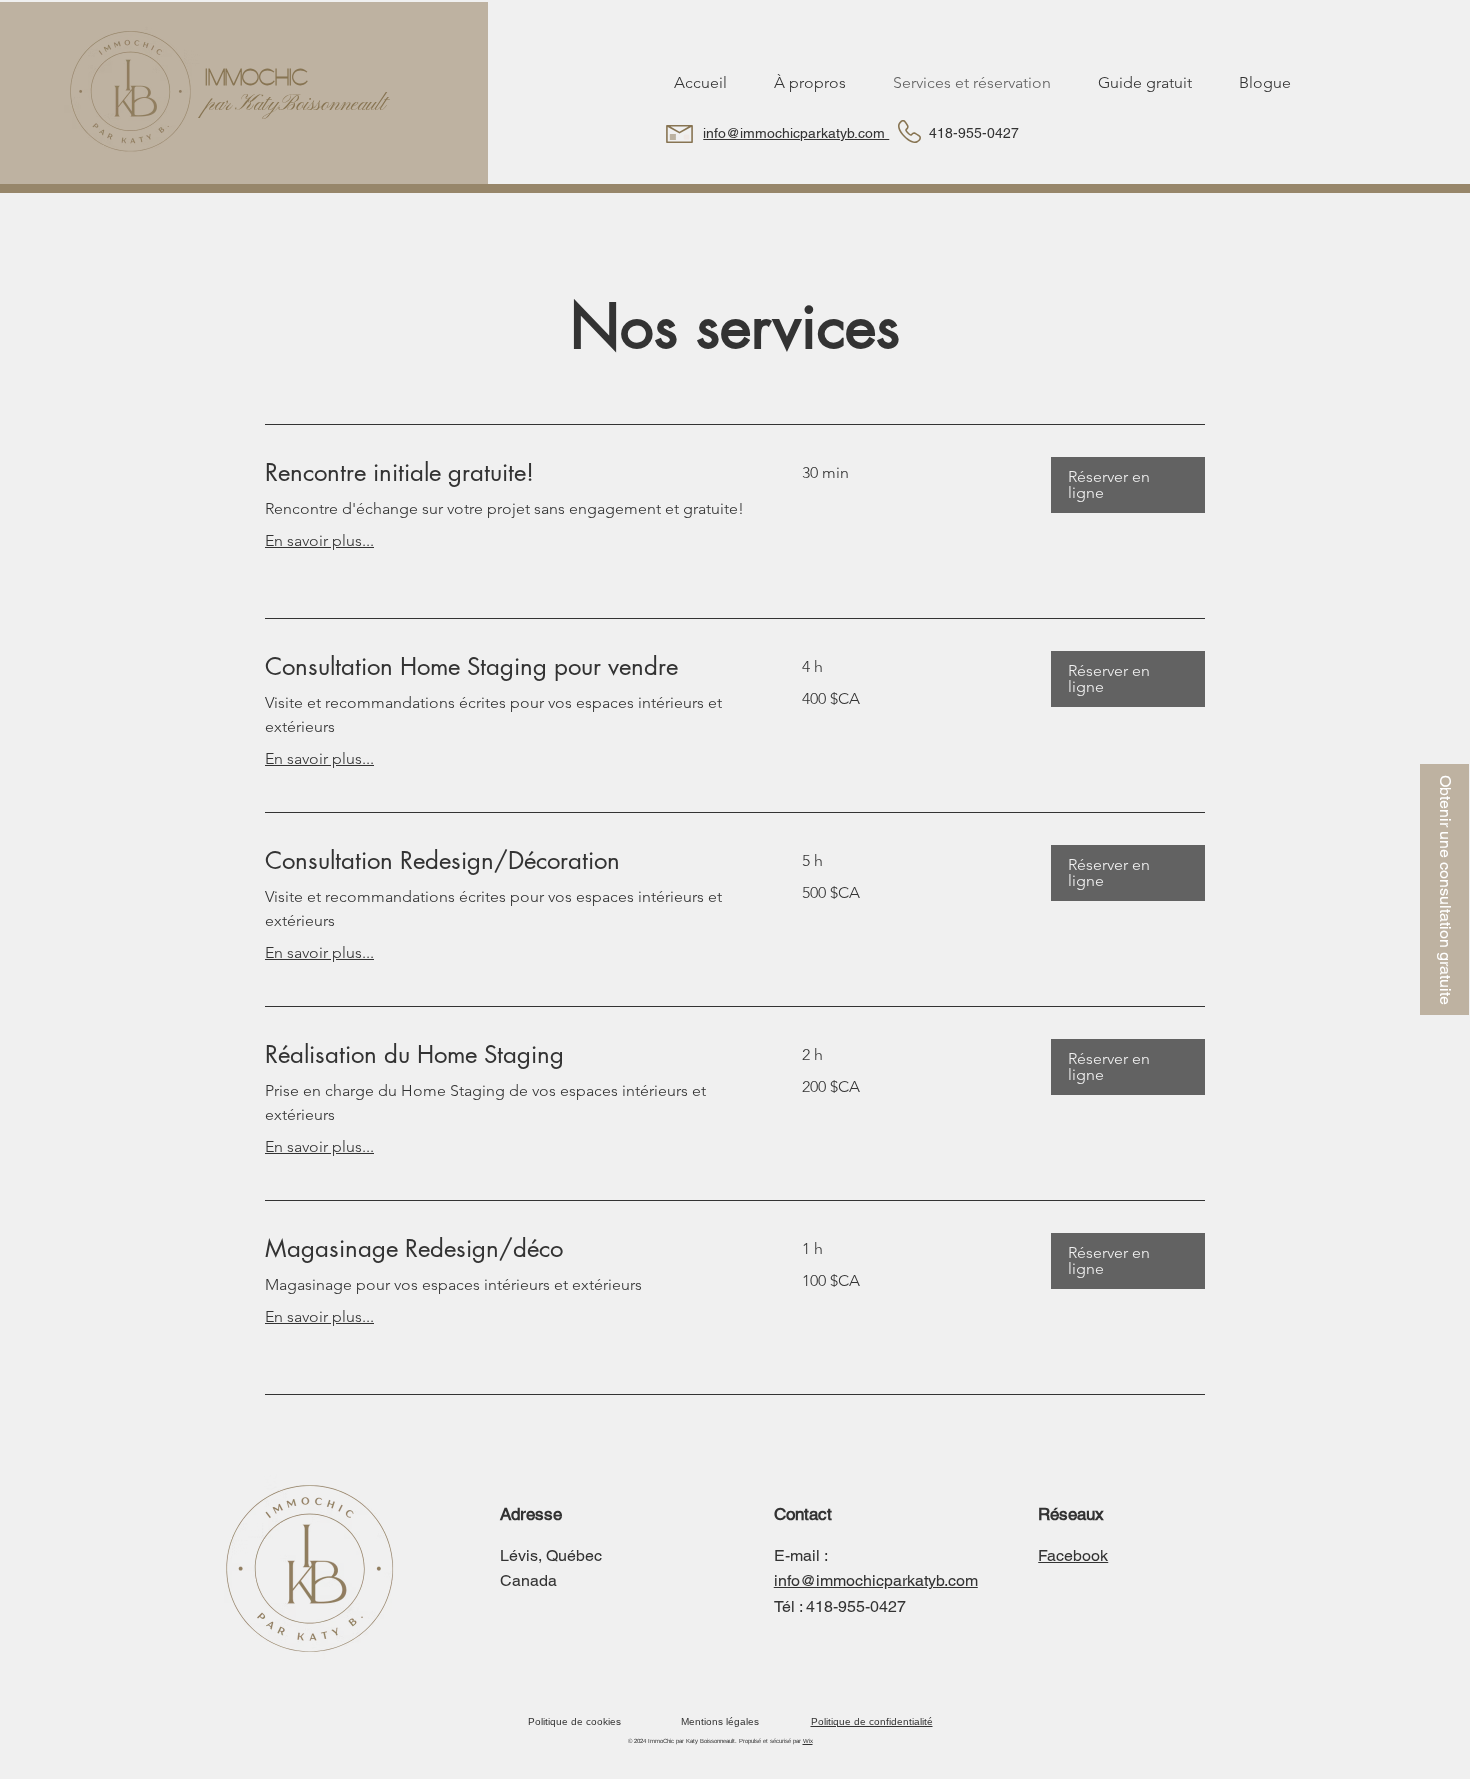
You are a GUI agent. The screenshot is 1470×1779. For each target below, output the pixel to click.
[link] (509, 473)
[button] (1444, 889)
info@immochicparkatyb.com (796, 133)
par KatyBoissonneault (295, 104)
